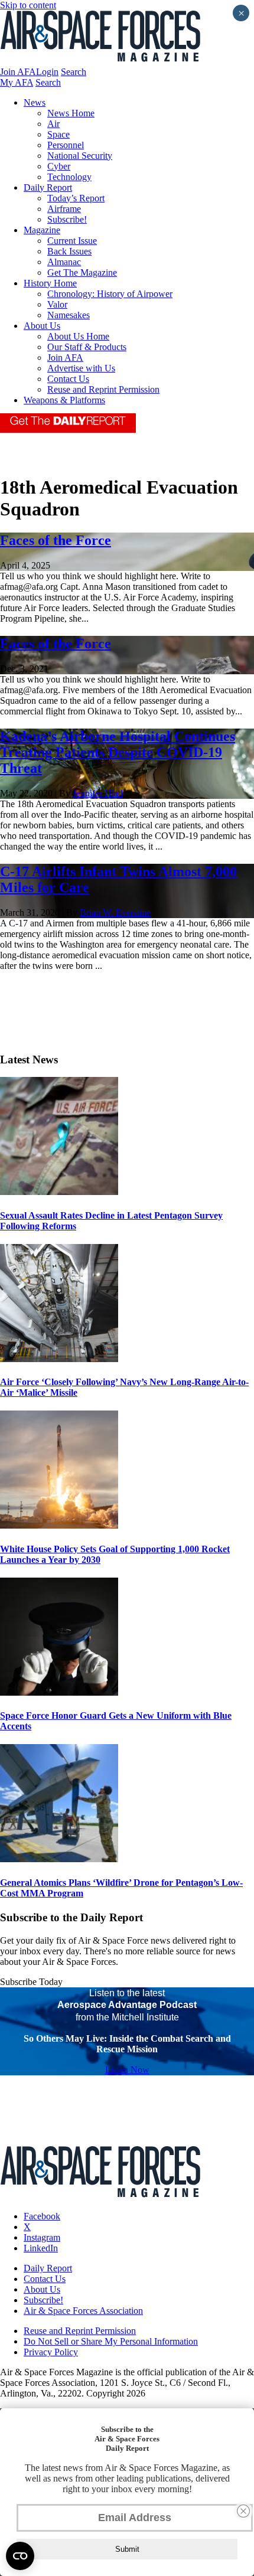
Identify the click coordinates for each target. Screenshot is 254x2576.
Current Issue (72, 241)
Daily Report (48, 187)
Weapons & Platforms (64, 400)
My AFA (17, 82)
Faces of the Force (56, 540)
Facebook (42, 2216)
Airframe (64, 209)
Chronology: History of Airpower (110, 294)
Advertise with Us (81, 368)
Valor (57, 304)
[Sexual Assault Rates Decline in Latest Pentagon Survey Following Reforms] (59, 1192)
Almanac (64, 262)
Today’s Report (76, 198)
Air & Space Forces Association (83, 2311)
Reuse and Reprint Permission (103, 389)
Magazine (42, 230)
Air (53, 124)
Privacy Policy (51, 2352)
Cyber (59, 166)
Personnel (66, 145)
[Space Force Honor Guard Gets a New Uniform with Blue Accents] (59, 1692)
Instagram (42, 2237)
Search (74, 72)
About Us (42, 326)
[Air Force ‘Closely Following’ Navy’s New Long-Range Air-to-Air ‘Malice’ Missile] (59, 1359)
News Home (71, 113)
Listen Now (127, 2070)
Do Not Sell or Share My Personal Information (111, 2341)
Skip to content (28, 5)
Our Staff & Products (87, 347)
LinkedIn (41, 2248)
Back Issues (69, 251)
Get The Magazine (82, 272)
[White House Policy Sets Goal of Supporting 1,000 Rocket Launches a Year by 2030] (59, 1525)
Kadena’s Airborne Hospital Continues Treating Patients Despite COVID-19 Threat (118, 752)
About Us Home (78, 336)
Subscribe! (67, 219)
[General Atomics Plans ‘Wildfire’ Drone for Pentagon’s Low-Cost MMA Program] (59, 1859)
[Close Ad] (243, 2511)
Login (47, 72)
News (35, 102)
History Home (50, 283)
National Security (80, 156)
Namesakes (69, 315)
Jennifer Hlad (98, 793)
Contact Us (68, 379)
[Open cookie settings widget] (20, 2556)
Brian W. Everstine (115, 912)
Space (58, 134)
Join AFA (18, 72)
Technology (69, 177)
